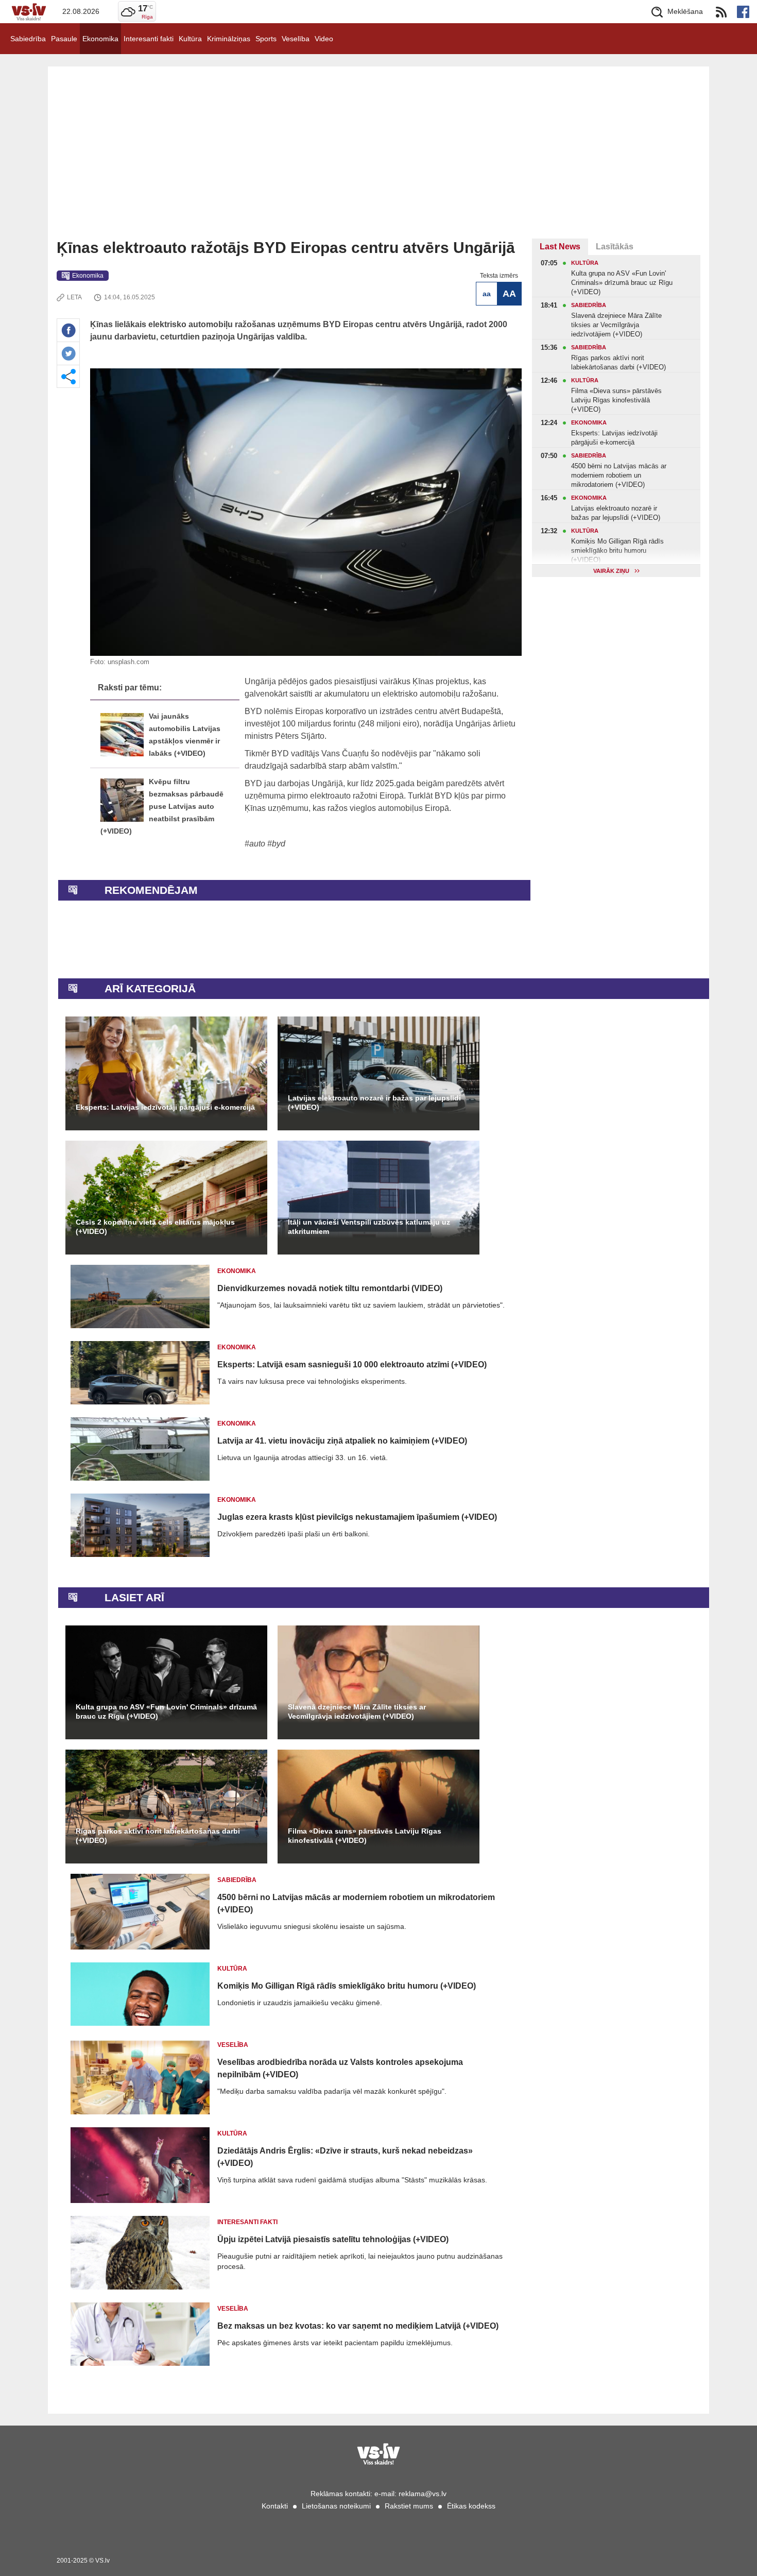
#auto (255, 844)
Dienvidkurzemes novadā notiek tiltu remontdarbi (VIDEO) (330, 1288)
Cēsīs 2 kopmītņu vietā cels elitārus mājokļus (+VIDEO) (155, 1227)
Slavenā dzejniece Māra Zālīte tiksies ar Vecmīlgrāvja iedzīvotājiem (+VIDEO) (357, 1711)
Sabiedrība (28, 39)
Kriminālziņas (229, 39)
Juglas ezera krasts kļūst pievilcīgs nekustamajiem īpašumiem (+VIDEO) (357, 1517)
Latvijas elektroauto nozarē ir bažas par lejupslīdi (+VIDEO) (374, 1103)
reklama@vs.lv (423, 2494)
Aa (487, 294)
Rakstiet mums (409, 2506)
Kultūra (190, 39)
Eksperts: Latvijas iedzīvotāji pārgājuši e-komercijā (165, 1107)
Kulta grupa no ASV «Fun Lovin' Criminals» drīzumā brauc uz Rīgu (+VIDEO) (166, 1711)
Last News (560, 247)
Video (324, 39)
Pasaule (64, 39)
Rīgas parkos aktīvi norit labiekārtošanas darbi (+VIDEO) (158, 1836)
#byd (276, 844)
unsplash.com (128, 662)
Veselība (296, 39)
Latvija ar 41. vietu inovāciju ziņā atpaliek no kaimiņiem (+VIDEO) (342, 1441)
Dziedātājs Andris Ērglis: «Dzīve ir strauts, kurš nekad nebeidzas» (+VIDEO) (345, 2157)
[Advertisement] (378, 161)
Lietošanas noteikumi (336, 2506)
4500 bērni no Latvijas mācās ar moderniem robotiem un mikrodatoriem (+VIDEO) (356, 1903)
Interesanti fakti (149, 39)
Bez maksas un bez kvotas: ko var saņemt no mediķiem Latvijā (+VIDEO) (358, 2326)
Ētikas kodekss (471, 2506)
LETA (74, 297)
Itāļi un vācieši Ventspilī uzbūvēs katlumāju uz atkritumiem (369, 1227)
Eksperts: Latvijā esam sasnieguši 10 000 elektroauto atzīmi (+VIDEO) (352, 1365)
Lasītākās (615, 247)
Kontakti (275, 2506)
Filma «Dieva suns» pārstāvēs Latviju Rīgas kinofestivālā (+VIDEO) (365, 1836)
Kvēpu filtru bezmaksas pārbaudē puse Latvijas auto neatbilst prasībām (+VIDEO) (162, 807)
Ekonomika (100, 39)
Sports (266, 39)
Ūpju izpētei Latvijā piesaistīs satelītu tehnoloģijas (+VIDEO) (333, 2239)
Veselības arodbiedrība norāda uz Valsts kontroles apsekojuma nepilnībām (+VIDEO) (340, 2068)
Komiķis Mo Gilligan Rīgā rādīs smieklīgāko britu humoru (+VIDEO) (347, 1986)
